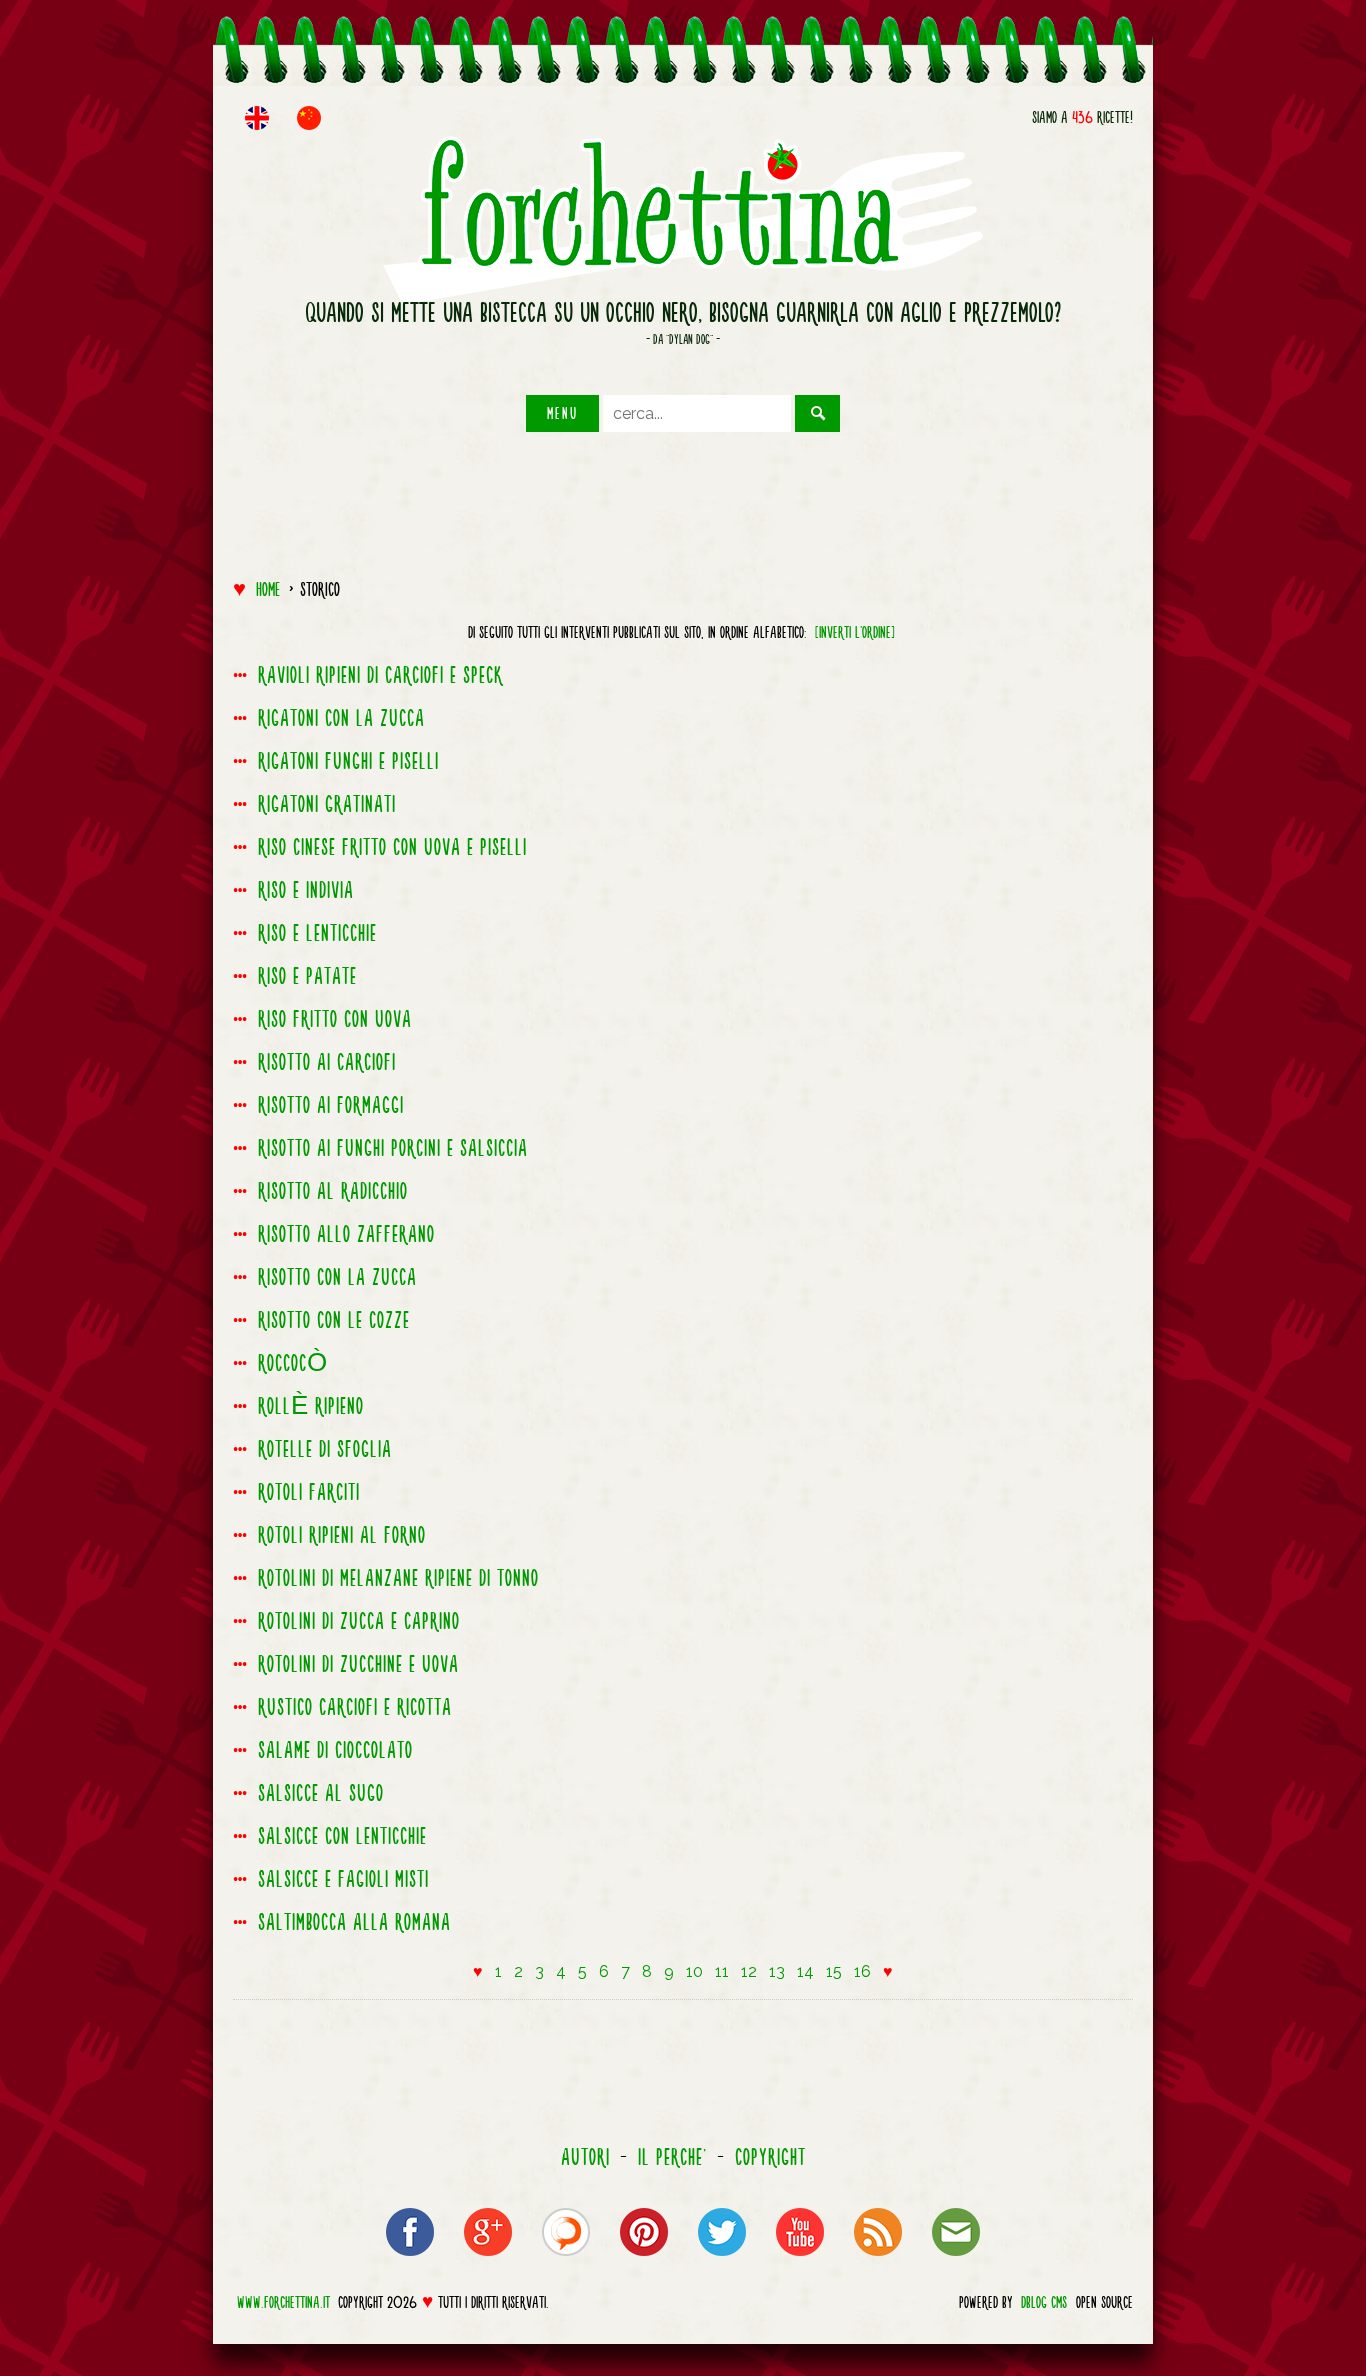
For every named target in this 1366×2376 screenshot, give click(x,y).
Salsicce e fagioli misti (343, 1879)
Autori (585, 2157)
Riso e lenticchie (317, 933)
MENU (562, 413)
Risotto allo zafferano (346, 1234)
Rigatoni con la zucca (341, 718)
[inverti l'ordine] (855, 632)
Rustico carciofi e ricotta (355, 1707)
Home (268, 589)
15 (834, 1971)
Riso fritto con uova (335, 1019)
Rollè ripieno (311, 1406)
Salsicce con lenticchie (342, 1836)
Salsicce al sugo (321, 1793)
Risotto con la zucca (337, 1277)
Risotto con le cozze (334, 1320)
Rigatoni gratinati (327, 804)
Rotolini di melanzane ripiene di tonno (398, 1578)
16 (862, 1971)
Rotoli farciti (309, 1492)
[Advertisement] (683, 497)
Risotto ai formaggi (331, 1105)
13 (777, 1971)
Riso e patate (307, 976)
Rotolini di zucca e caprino (359, 1621)
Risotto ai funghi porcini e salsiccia (393, 1148)
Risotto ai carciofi (327, 1062)
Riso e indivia (306, 890)
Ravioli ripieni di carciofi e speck (380, 675)
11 (722, 1971)
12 (749, 1971)
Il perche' (672, 2157)
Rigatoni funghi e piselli (348, 761)
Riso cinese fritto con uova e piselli (392, 847)
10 (694, 1971)
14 (805, 1971)
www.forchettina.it (283, 2302)
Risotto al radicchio (333, 1191)
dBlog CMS (1044, 2302)
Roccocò (293, 1363)
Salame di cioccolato (335, 1750)
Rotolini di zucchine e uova (358, 1664)
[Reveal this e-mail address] (956, 2259)
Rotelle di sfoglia (325, 1449)
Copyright (770, 2157)
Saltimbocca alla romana (354, 1922)
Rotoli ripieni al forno (342, 1535)
